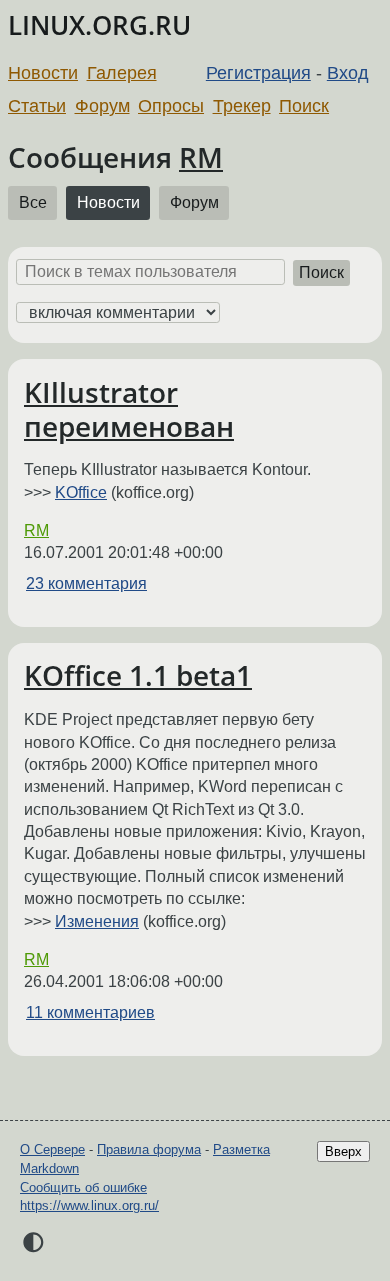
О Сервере (52, 1149)
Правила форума (149, 1149)
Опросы (171, 106)
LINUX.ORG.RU (99, 25)
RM (201, 157)
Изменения (97, 921)
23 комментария (86, 583)
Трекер (242, 106)
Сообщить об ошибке (83, 1187)
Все (33, 202)
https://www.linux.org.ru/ (89, 1205)
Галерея (122, 73)
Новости (43, 73)
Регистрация (258, 73)
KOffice (81, 492)
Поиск (304, 106)
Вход (348, 73)
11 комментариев (90, 1012)
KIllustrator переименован (129, 409)
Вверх (343, 1151)
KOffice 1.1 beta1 (138, 675)
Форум (102, 106)
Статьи (37, 106)
